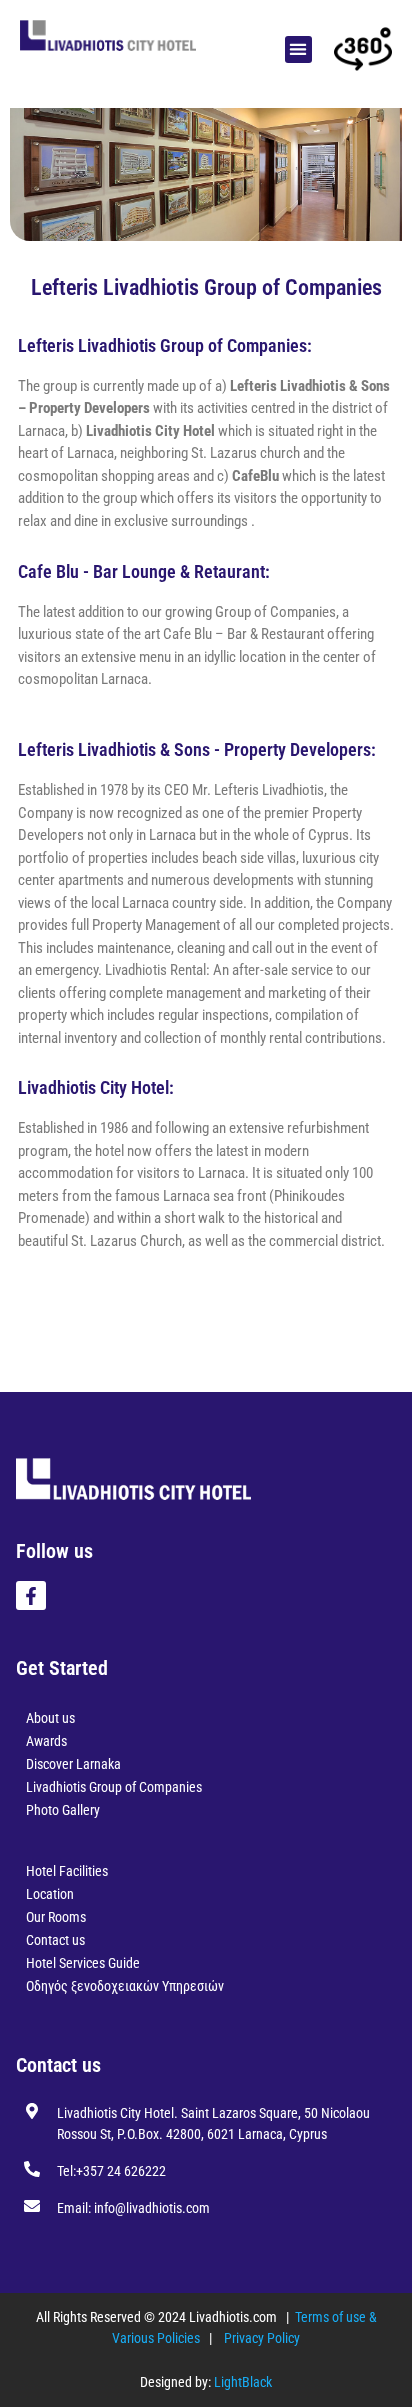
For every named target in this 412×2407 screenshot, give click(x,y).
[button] (298, 49)
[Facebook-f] (31, 1596)
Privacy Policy (262, 2338)
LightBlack (243, 2382)
